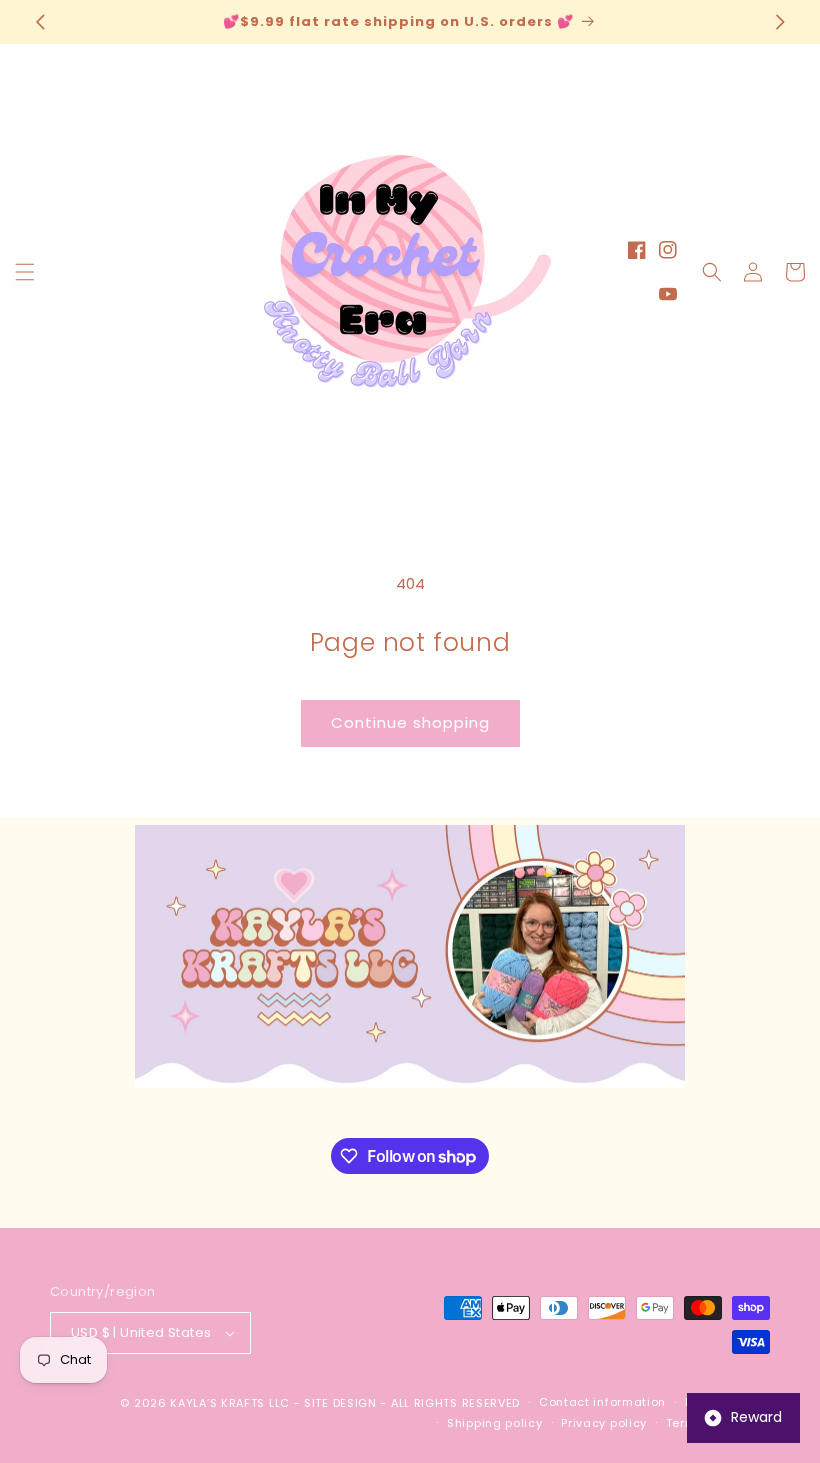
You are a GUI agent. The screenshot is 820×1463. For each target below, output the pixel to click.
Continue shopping (410, 722)
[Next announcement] (780, 22)
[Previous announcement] (40, 22)
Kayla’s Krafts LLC (230, 1403)
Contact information (602, 1402)
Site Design (340, 1403)
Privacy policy (604, 1423)
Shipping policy (495, 1423)
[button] (25, 272)
